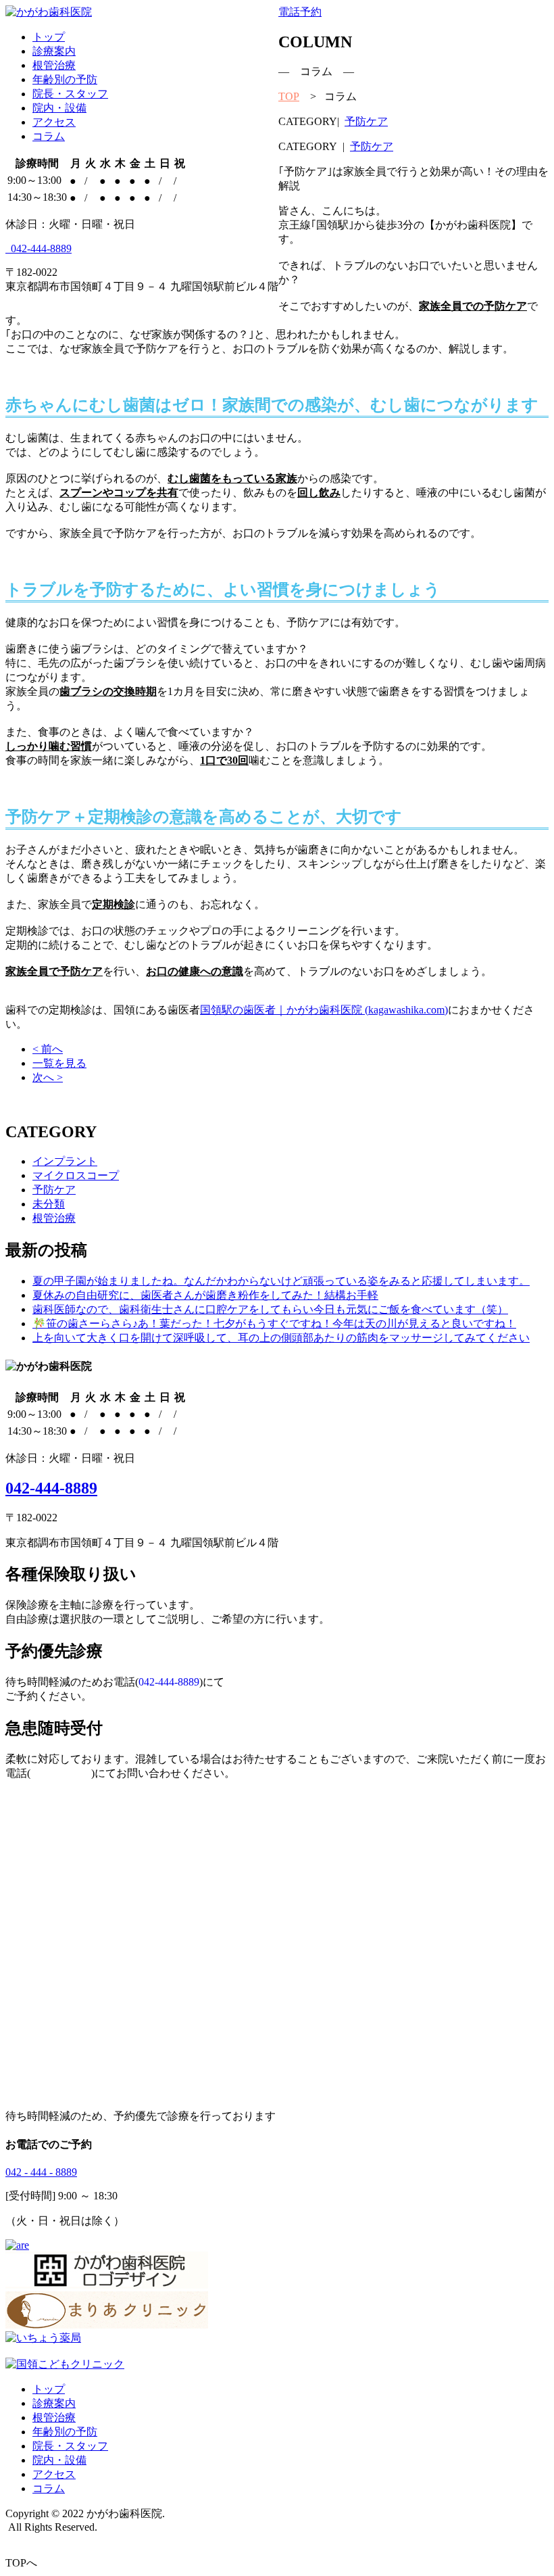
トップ (49, 37)
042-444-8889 (41, 248)
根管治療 (54, 65)
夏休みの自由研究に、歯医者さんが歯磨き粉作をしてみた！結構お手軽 (205, 1295)
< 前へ (48, 1049)
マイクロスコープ (76, 1175)
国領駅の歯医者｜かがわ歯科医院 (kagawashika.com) (324, 1010)
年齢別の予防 (65, 79)
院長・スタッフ (70, 94)
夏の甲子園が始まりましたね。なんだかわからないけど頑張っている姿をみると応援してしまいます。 (281, 1281)
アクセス (54, 122)
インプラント (65, 1161)
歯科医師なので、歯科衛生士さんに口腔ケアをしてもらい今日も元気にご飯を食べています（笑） (270, 1309)
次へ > (48, 1077)
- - (41, 2172)
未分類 (49, 1204)
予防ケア (366, 121)
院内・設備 (59, 108)
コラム (49, 136)
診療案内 (54, 51)
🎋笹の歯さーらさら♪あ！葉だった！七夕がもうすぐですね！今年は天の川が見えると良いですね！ (274, 1323)
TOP (289, 96)
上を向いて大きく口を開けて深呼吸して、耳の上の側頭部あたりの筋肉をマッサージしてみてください (281, 1338)
